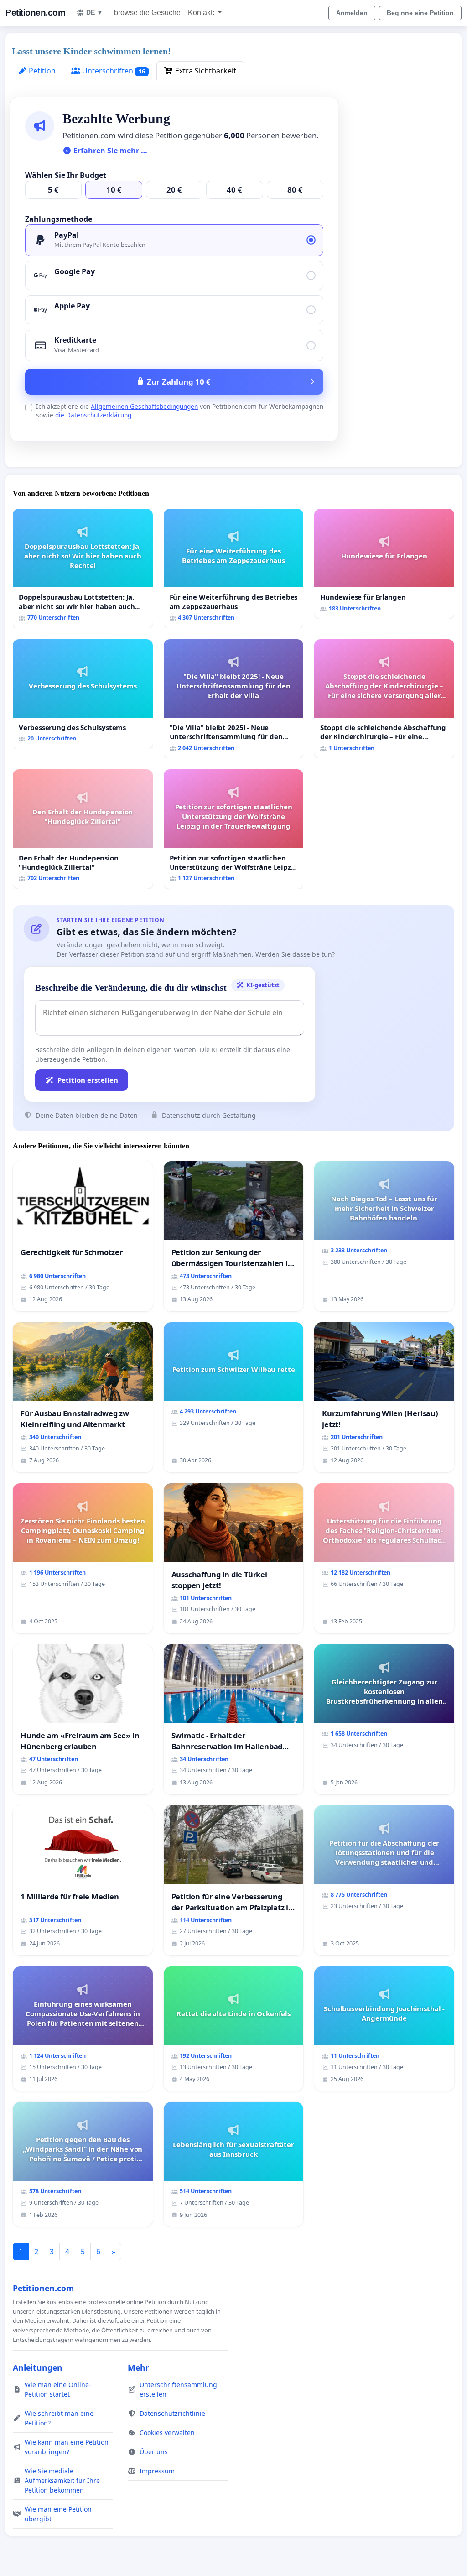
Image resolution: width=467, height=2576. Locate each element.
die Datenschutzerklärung (93, 415)
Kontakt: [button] (202, 13)
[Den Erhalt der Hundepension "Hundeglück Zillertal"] (83, 829)
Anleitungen (38, 2367)
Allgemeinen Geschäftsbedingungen (144, 406)
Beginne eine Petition (420, 13)
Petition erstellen (88, 1080)
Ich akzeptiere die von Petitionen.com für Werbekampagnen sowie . (180, 411)
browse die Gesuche (147, 13)
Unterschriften (113, 71)
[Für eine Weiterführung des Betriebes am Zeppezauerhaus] (234, 568)
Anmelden (352, 13)
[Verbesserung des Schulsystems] (83, 694)
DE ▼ (95, 12)
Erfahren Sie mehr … (109, 151)
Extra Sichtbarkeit (205, 71)
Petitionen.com (35, 13)
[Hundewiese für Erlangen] (384, 564)
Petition (41, 71)
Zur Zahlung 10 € (179, 382)
